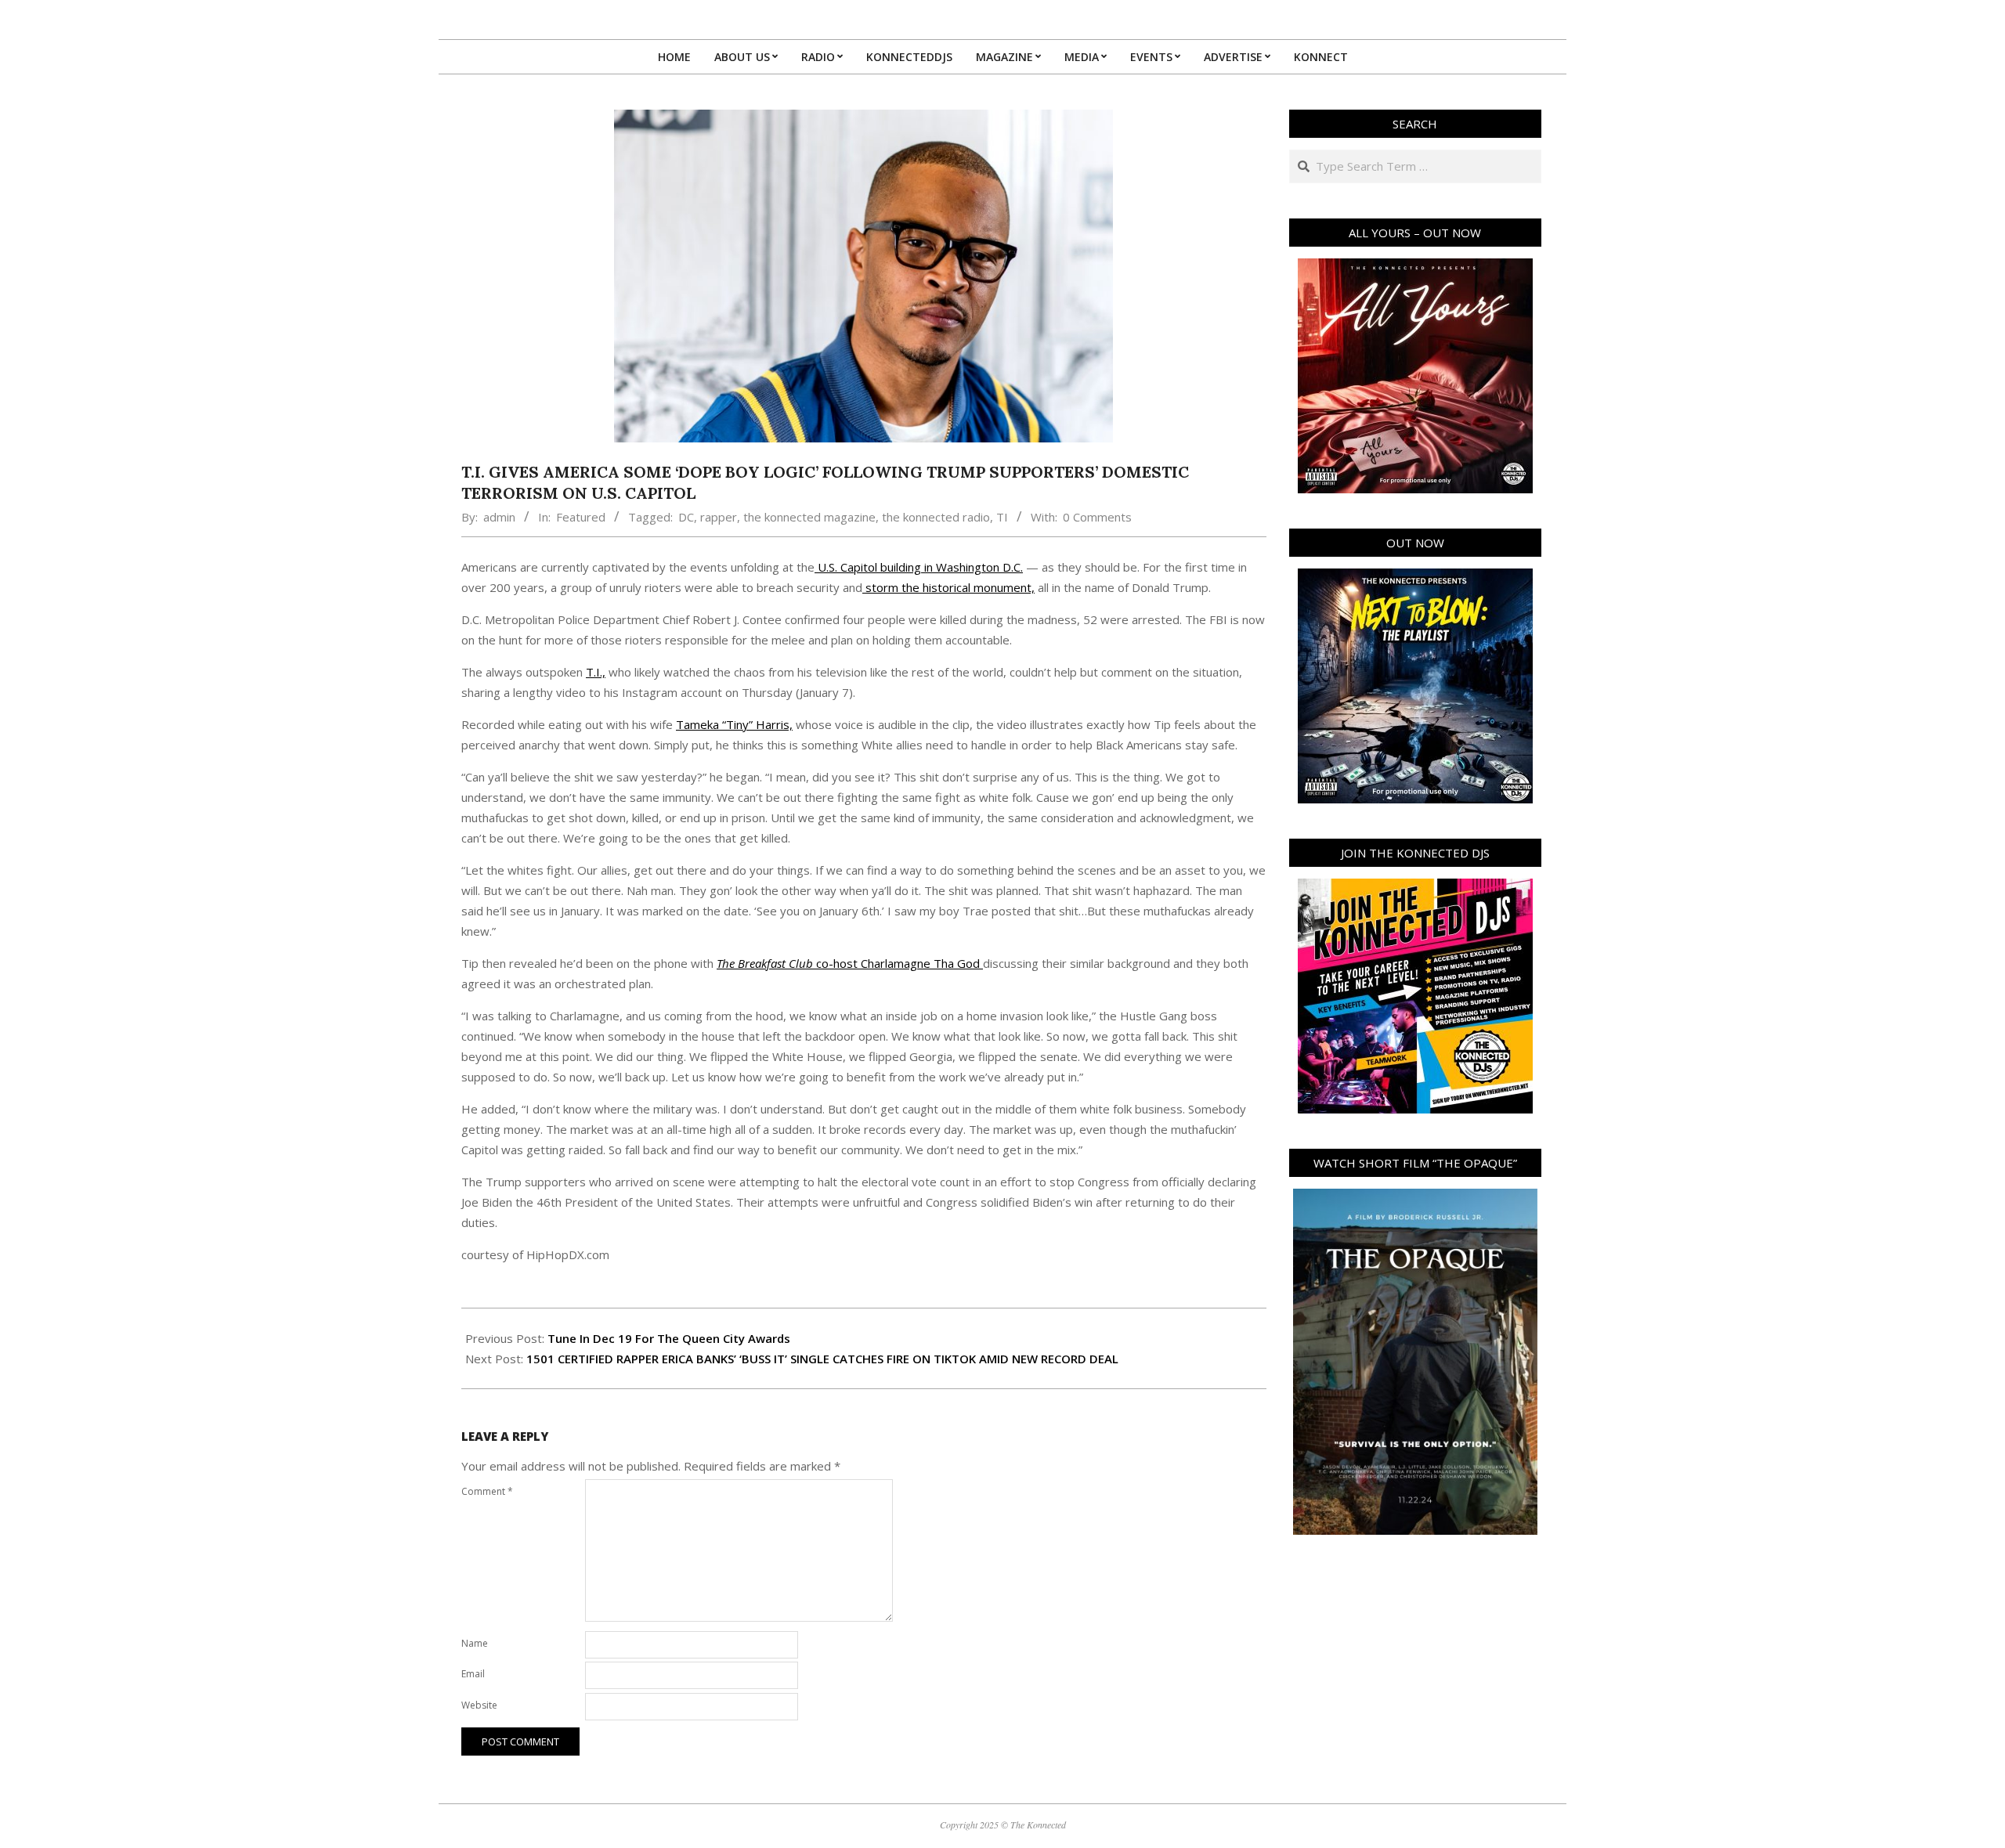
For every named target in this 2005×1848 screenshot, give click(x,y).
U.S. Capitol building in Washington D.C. (919, 567)
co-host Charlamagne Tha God (850, 963)
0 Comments (1097, 517)
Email (473, 1674)
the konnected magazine (809, 517)
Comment (487, 1491)
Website (479, 1705)
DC (686, 517)
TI (1002, 517)
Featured (581, 517)
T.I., (596, 672)
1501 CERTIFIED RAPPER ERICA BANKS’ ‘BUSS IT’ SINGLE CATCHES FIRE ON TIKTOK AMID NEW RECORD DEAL (822, 1359)
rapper (719, 517)
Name (475, 1643)
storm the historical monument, (948, 587)
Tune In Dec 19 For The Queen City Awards (669, 1338)
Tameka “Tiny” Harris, (734, 724)
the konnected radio (936, 517)
